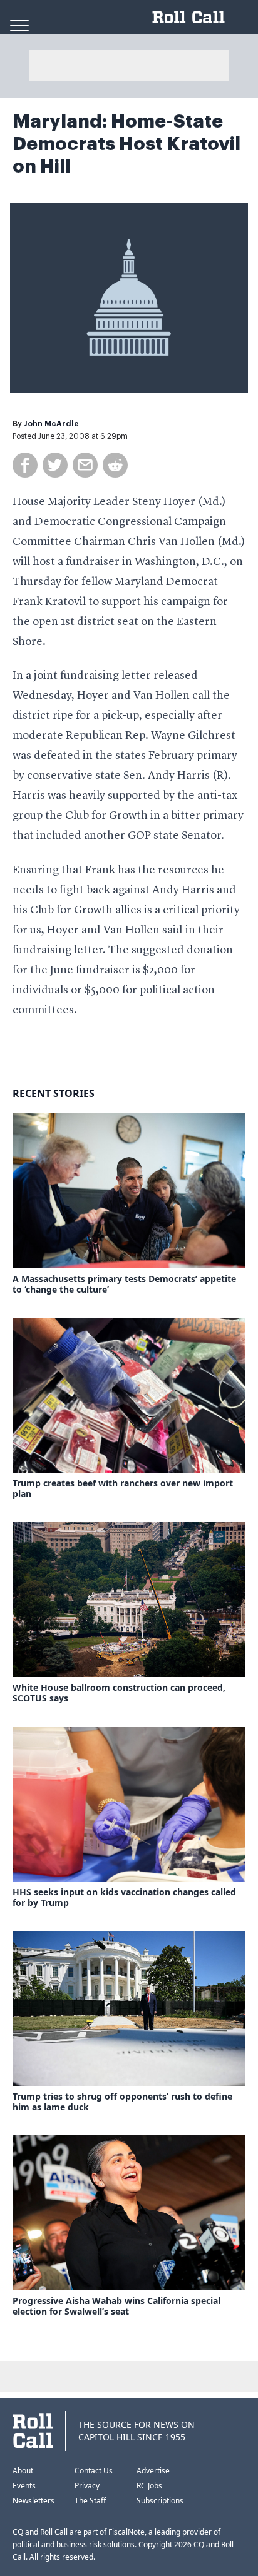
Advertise (153, 2471)
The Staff (90, 2501)
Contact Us (94, 2471)
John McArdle (51, 424)
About (23, 2471)
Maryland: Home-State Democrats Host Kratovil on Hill (126, 144)
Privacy (87, 2486)
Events (24, 2486)
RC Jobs (149, 2486)
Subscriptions (160, 2501)
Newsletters (34, 2501)
